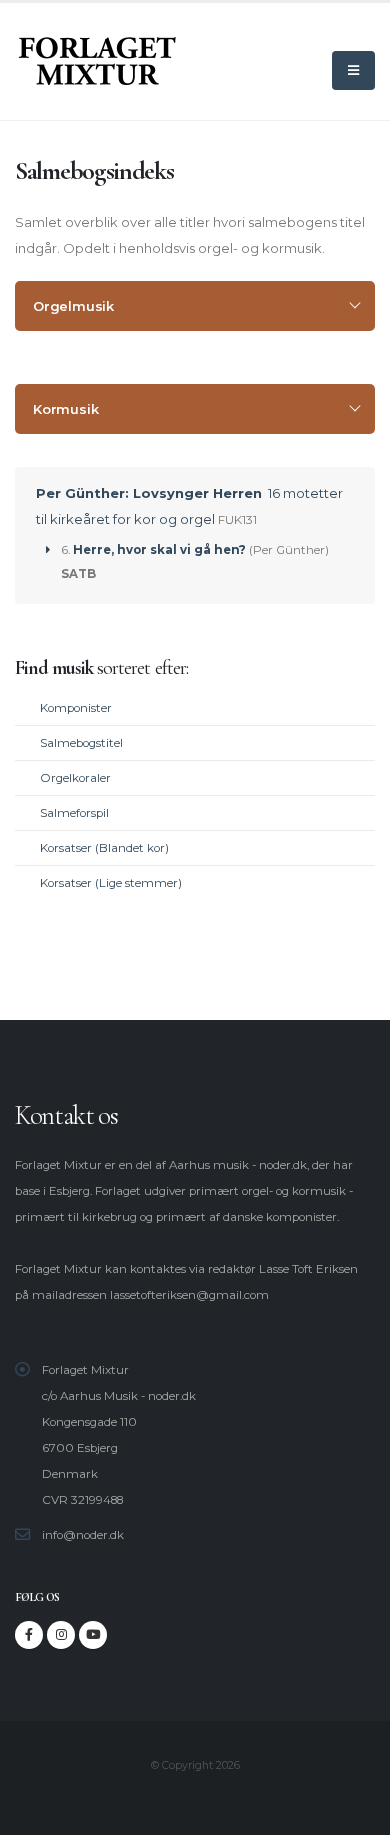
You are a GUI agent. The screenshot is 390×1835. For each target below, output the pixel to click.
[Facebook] (29, 1635)
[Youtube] (93, 1635)
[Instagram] (61, 1635)
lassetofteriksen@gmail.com (189, 1295)
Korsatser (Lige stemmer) (111, 883)
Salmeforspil (74, 813)
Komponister (76, 708)
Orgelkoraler (75, 778)
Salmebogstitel (81, 743)
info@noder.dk (83, 1535)
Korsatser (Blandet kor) (104, 848)
